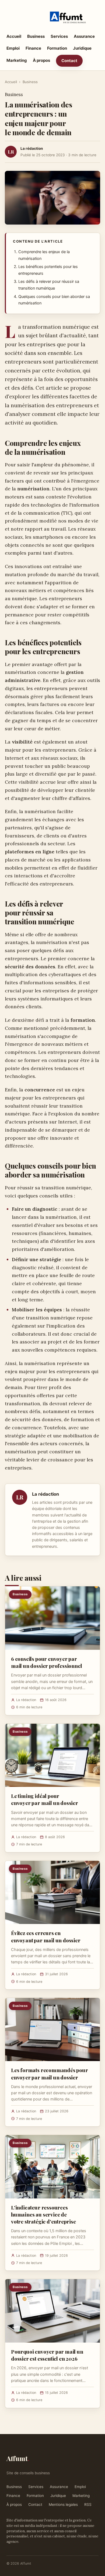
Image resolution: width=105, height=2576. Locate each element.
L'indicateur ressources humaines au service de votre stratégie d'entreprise (43, 2214)
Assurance (84, 36)
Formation (57, 48)
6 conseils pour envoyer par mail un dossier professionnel (47, 1662)
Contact (69, 61)
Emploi (13, 48)
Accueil (14, 36)
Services (59, 36)
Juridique (82, 48)
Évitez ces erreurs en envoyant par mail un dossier (46, 1936)
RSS (88, 2504)
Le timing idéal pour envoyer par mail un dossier (45, 1799)
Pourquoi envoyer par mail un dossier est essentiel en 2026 (47, 2355)
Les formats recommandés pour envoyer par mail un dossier (50, 2073)
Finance (33, 48)
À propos (41, 60)
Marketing (17, 60)
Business (36, 36)
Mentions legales (63, 2504)
